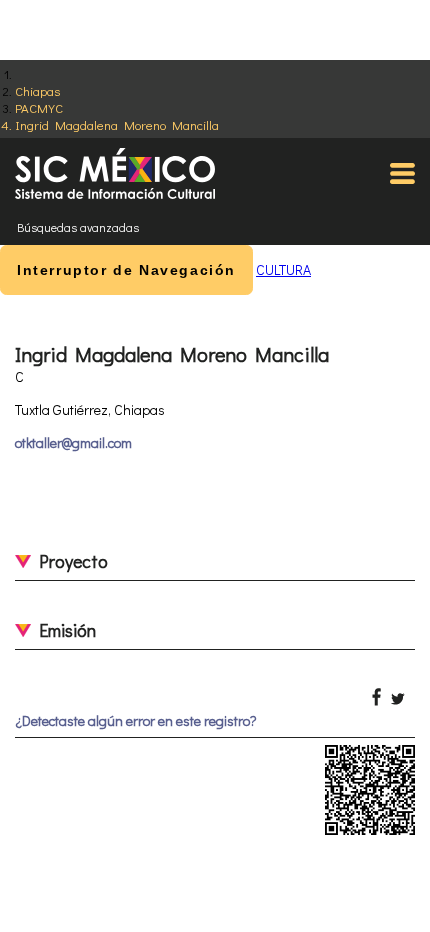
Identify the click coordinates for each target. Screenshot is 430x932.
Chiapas (37, 90)
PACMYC (39, 107)
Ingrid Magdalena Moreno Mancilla (117, 124)
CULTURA (283, 269)
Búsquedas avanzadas (78, 227)
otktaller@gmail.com (73, 442)
